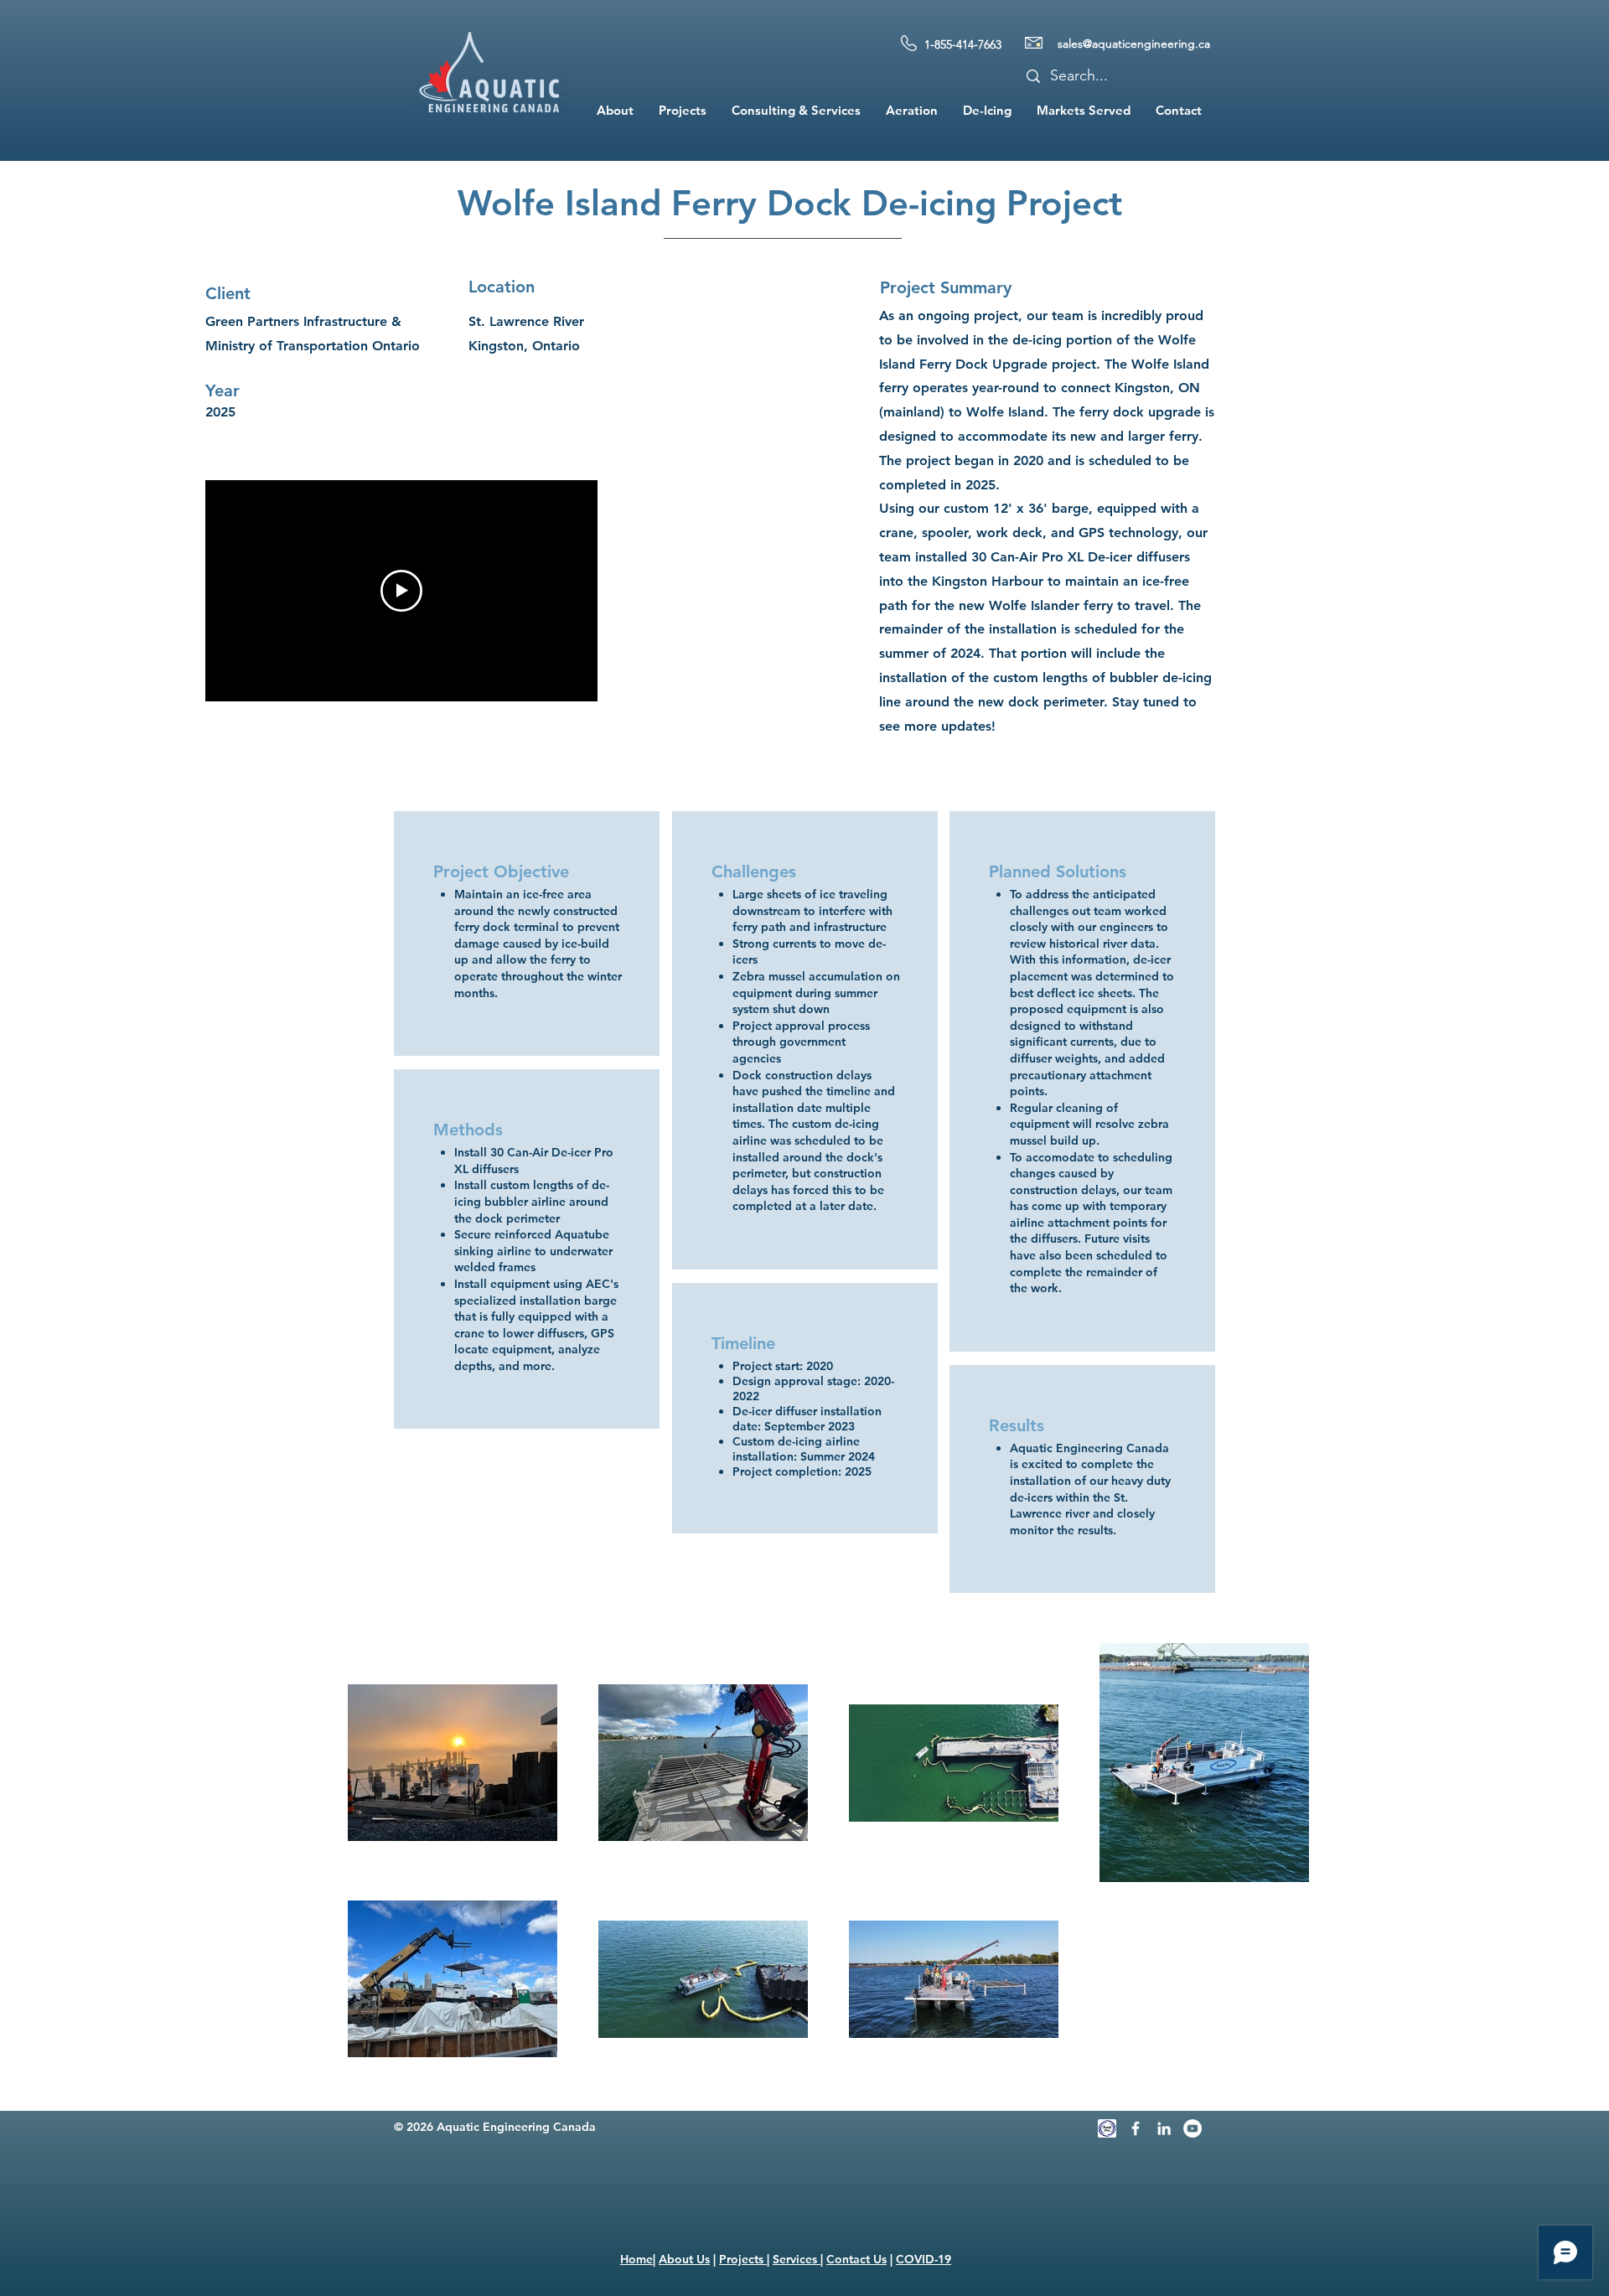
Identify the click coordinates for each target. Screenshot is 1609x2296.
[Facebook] (1136, 2128)
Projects (743, 2259)
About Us (684, 2259)
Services (797, 2259)
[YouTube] (1193, 2128)
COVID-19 (923, 2259)
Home (636, 2259)
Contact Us (856, 2259)
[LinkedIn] (1164, 2128)
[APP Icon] (1107, 2128)
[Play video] (401, 591)
